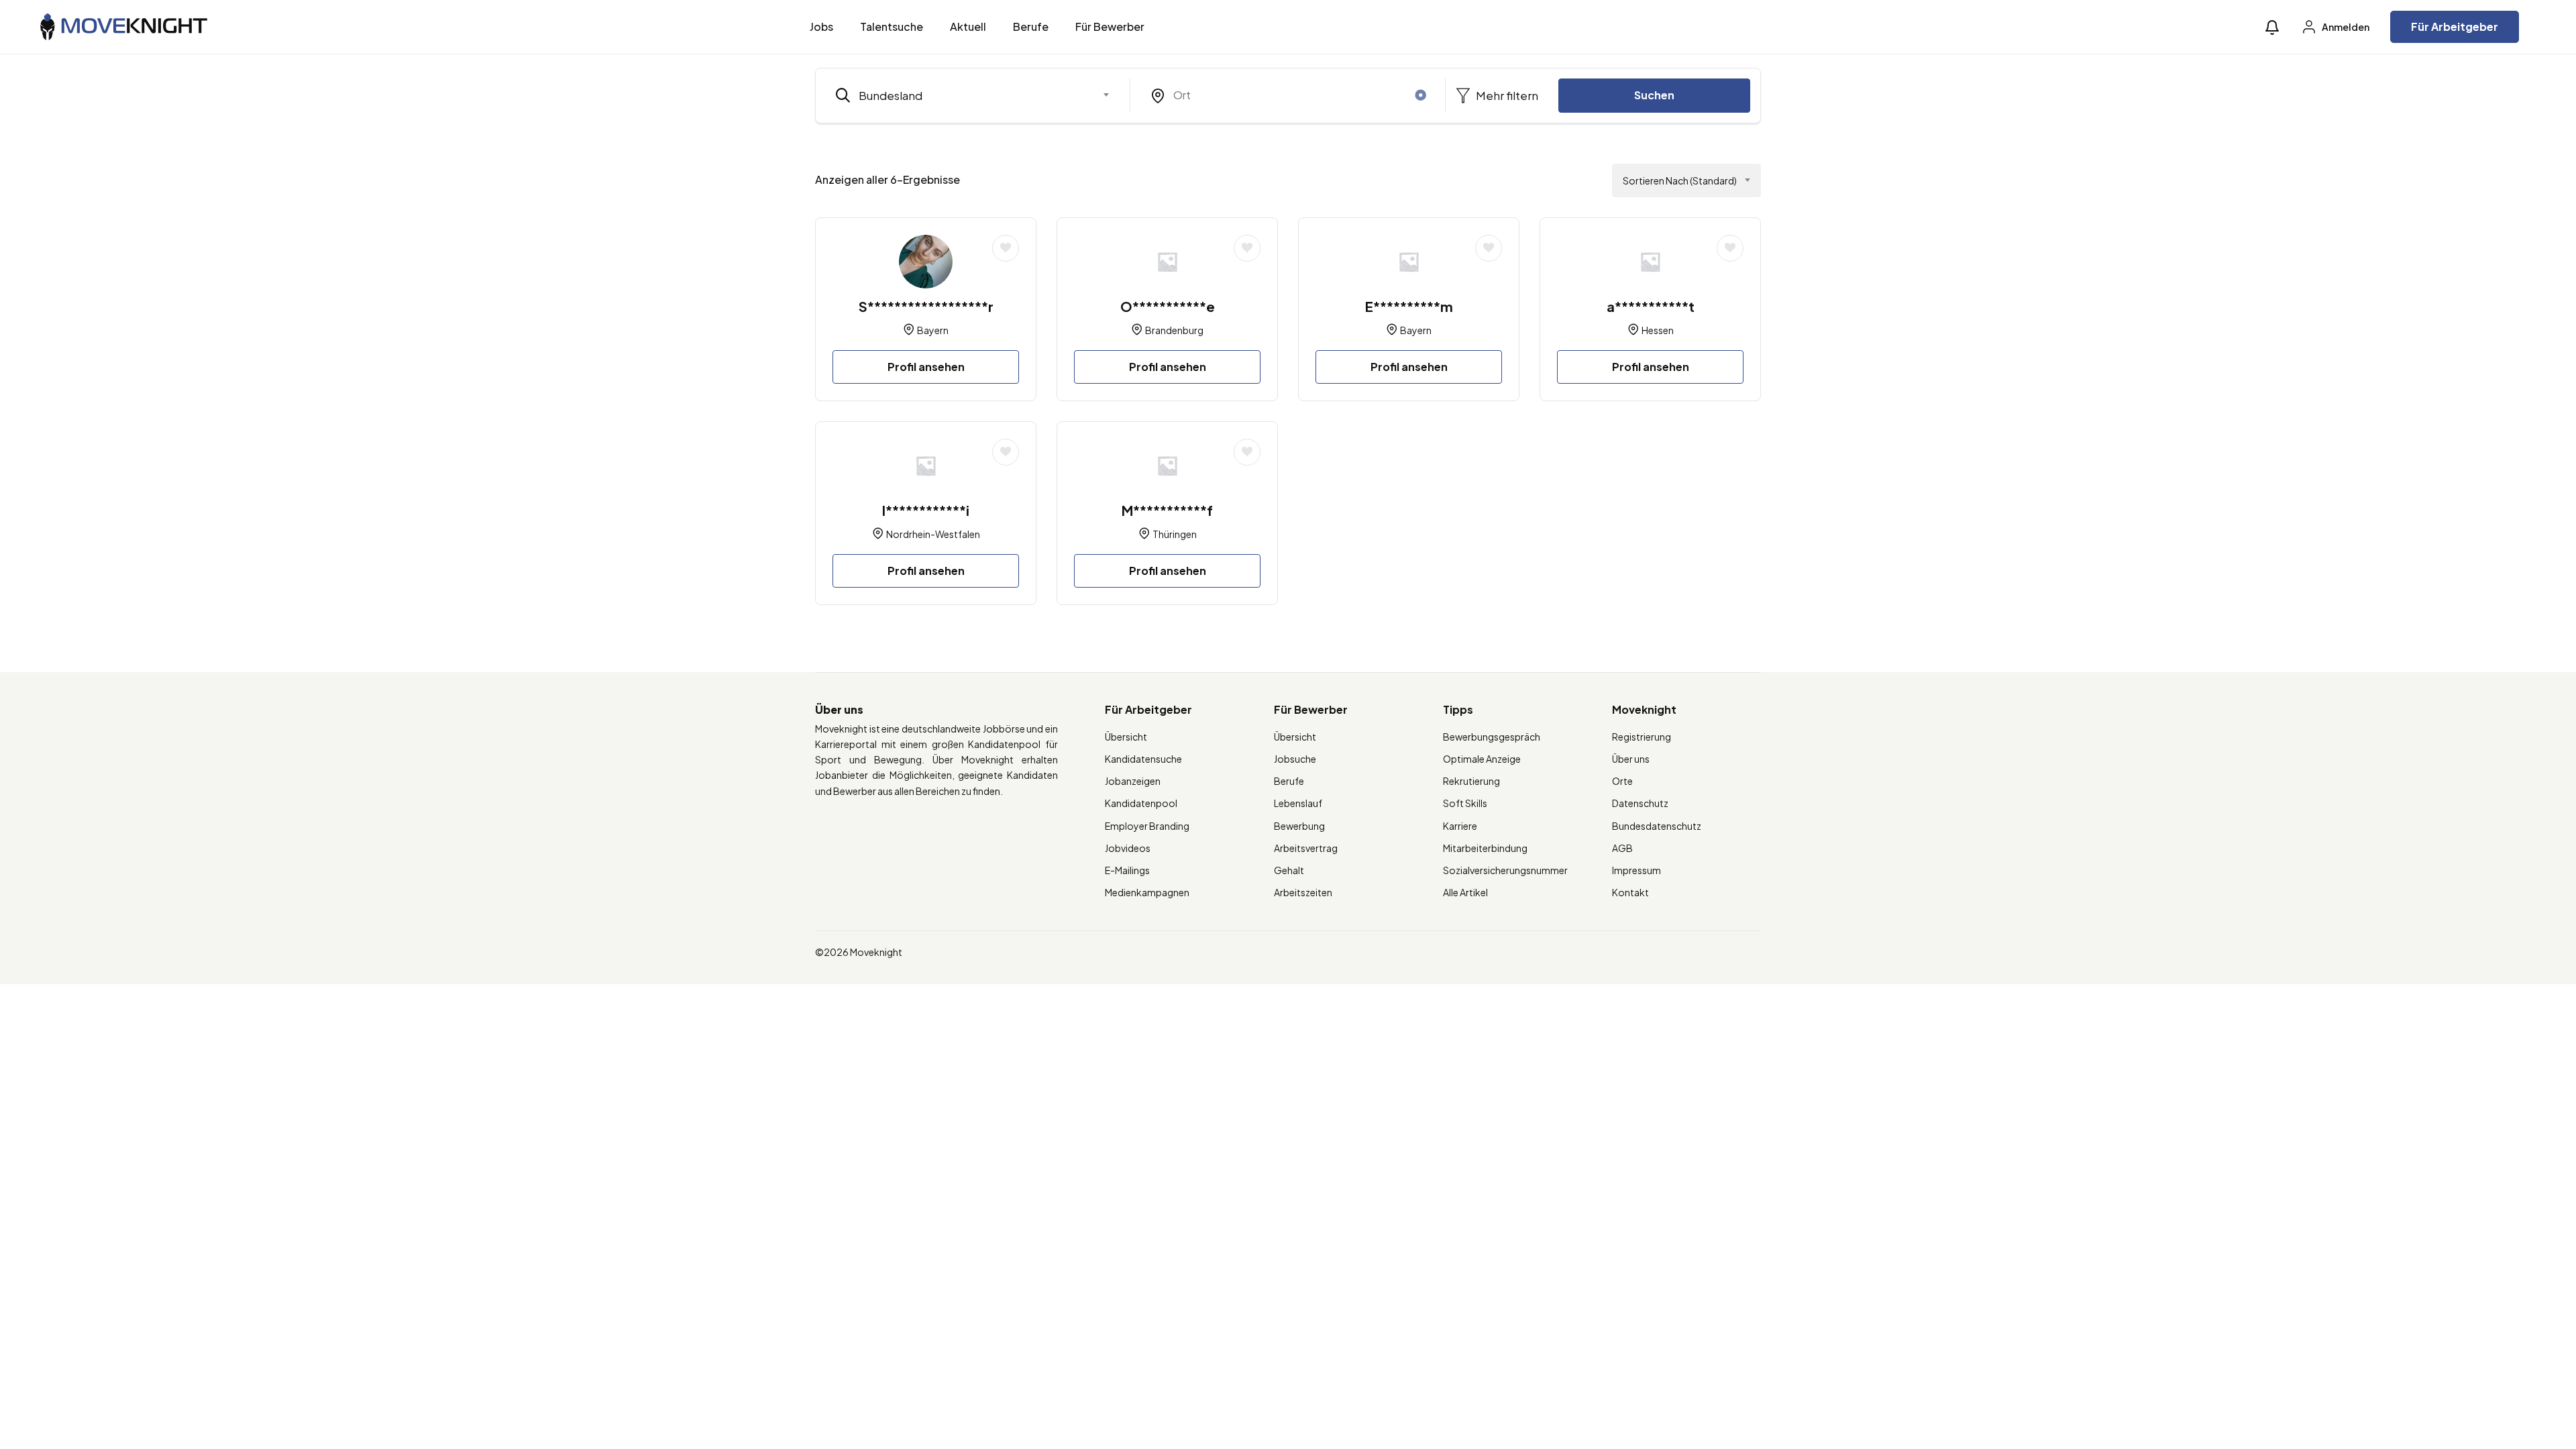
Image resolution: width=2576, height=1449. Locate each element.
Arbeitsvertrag (1306, 848)
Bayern (933, 330)
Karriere (1460, 826)
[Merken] (1006, 248)
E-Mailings (1127, 870)
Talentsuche (892, 26)
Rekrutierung (1471, 781)
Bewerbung (1299, 826)
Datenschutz (1640, 803)
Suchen (1654, 95)
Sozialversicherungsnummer (1505, 870)
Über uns (1631, 759)
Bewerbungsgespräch (1492, 737)
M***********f (1167, 510)
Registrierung (1642, 737)
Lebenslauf (1298, 803)
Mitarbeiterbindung (1485, 848)
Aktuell (968, 26)
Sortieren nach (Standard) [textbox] (1680, 180)
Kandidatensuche (1143, 759)
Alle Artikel (1465, 892)
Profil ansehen (926, 367)
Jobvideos (1128, 848)
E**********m (1409, 306)
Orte (1622, 781)
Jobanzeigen (1133, 781)
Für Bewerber (1110, 26)
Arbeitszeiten (1303, 892)
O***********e (1168, 306)
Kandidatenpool (1141, 803)
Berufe (1031, 26)
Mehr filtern (1506, 95)
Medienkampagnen (1147, 892)
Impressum (1636, 870)
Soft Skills (1465, 803)
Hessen (1658, 330)
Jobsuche (1295, 759)
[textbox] (964, 95)
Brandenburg (1174, 330)
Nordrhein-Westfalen (933, 534)
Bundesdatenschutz (1657, 826)
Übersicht (1126, 737)
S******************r (926, 306)
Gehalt (1289, 870)
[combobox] (973, 95)
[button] (2272, 27)
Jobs (821, 26)
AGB (1622, 848)
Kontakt (1630, 892)
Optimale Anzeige (1482, 759)
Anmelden (2345, 27)
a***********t (1651, 306)
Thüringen (1175, 534)
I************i (926, 510)
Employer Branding (1147, 826)
